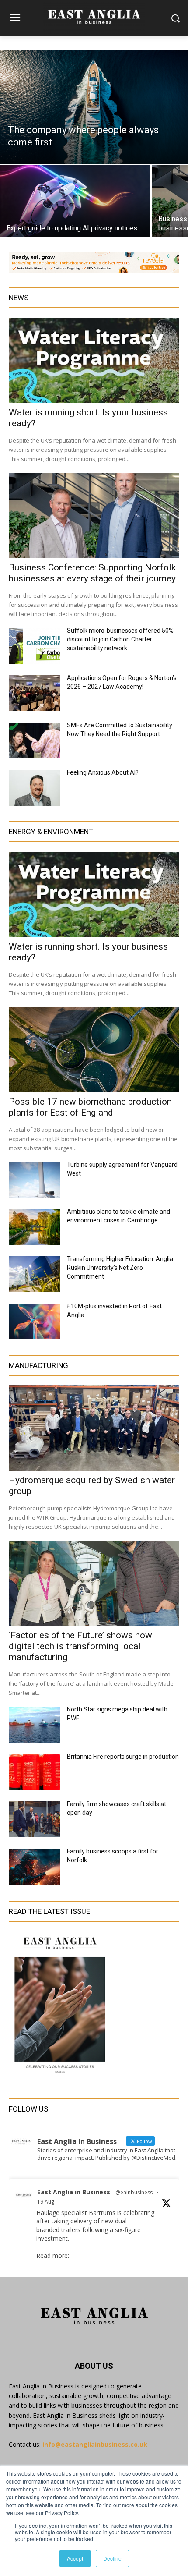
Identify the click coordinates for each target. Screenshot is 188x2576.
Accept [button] (75, 2558)
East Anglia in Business (74, 2192)
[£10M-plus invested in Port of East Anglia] (34, 1322)
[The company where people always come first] (94, 107)
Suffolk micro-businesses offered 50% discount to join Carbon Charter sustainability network (120, 639)
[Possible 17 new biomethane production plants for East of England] (94, 1050)
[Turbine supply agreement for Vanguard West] (34, 1180)
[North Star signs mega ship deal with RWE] (34, 1725)
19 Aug (46, 2202)
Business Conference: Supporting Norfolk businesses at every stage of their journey (92, 573)
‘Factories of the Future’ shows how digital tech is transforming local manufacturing (80, 1646)
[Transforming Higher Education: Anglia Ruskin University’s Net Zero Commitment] (34, 1274)
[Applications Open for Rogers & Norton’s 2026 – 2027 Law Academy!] (34, 693)
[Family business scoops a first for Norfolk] (34, 1867)
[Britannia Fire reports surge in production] (34, 1772)
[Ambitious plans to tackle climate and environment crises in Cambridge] (34, 1227)
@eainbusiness (134, 2192)
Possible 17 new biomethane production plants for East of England (90, 1107)
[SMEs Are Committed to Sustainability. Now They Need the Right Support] (34, 741)
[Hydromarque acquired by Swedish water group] (94, 1428)
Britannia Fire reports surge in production (123, 1757)
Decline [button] (112, 2558)
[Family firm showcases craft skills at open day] (34, 1819)
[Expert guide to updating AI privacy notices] (75, 201)
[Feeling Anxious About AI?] (34, 788)
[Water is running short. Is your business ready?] (94, 360)
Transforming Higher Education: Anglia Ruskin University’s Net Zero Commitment (120, 1268)
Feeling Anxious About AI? (103, 772)
